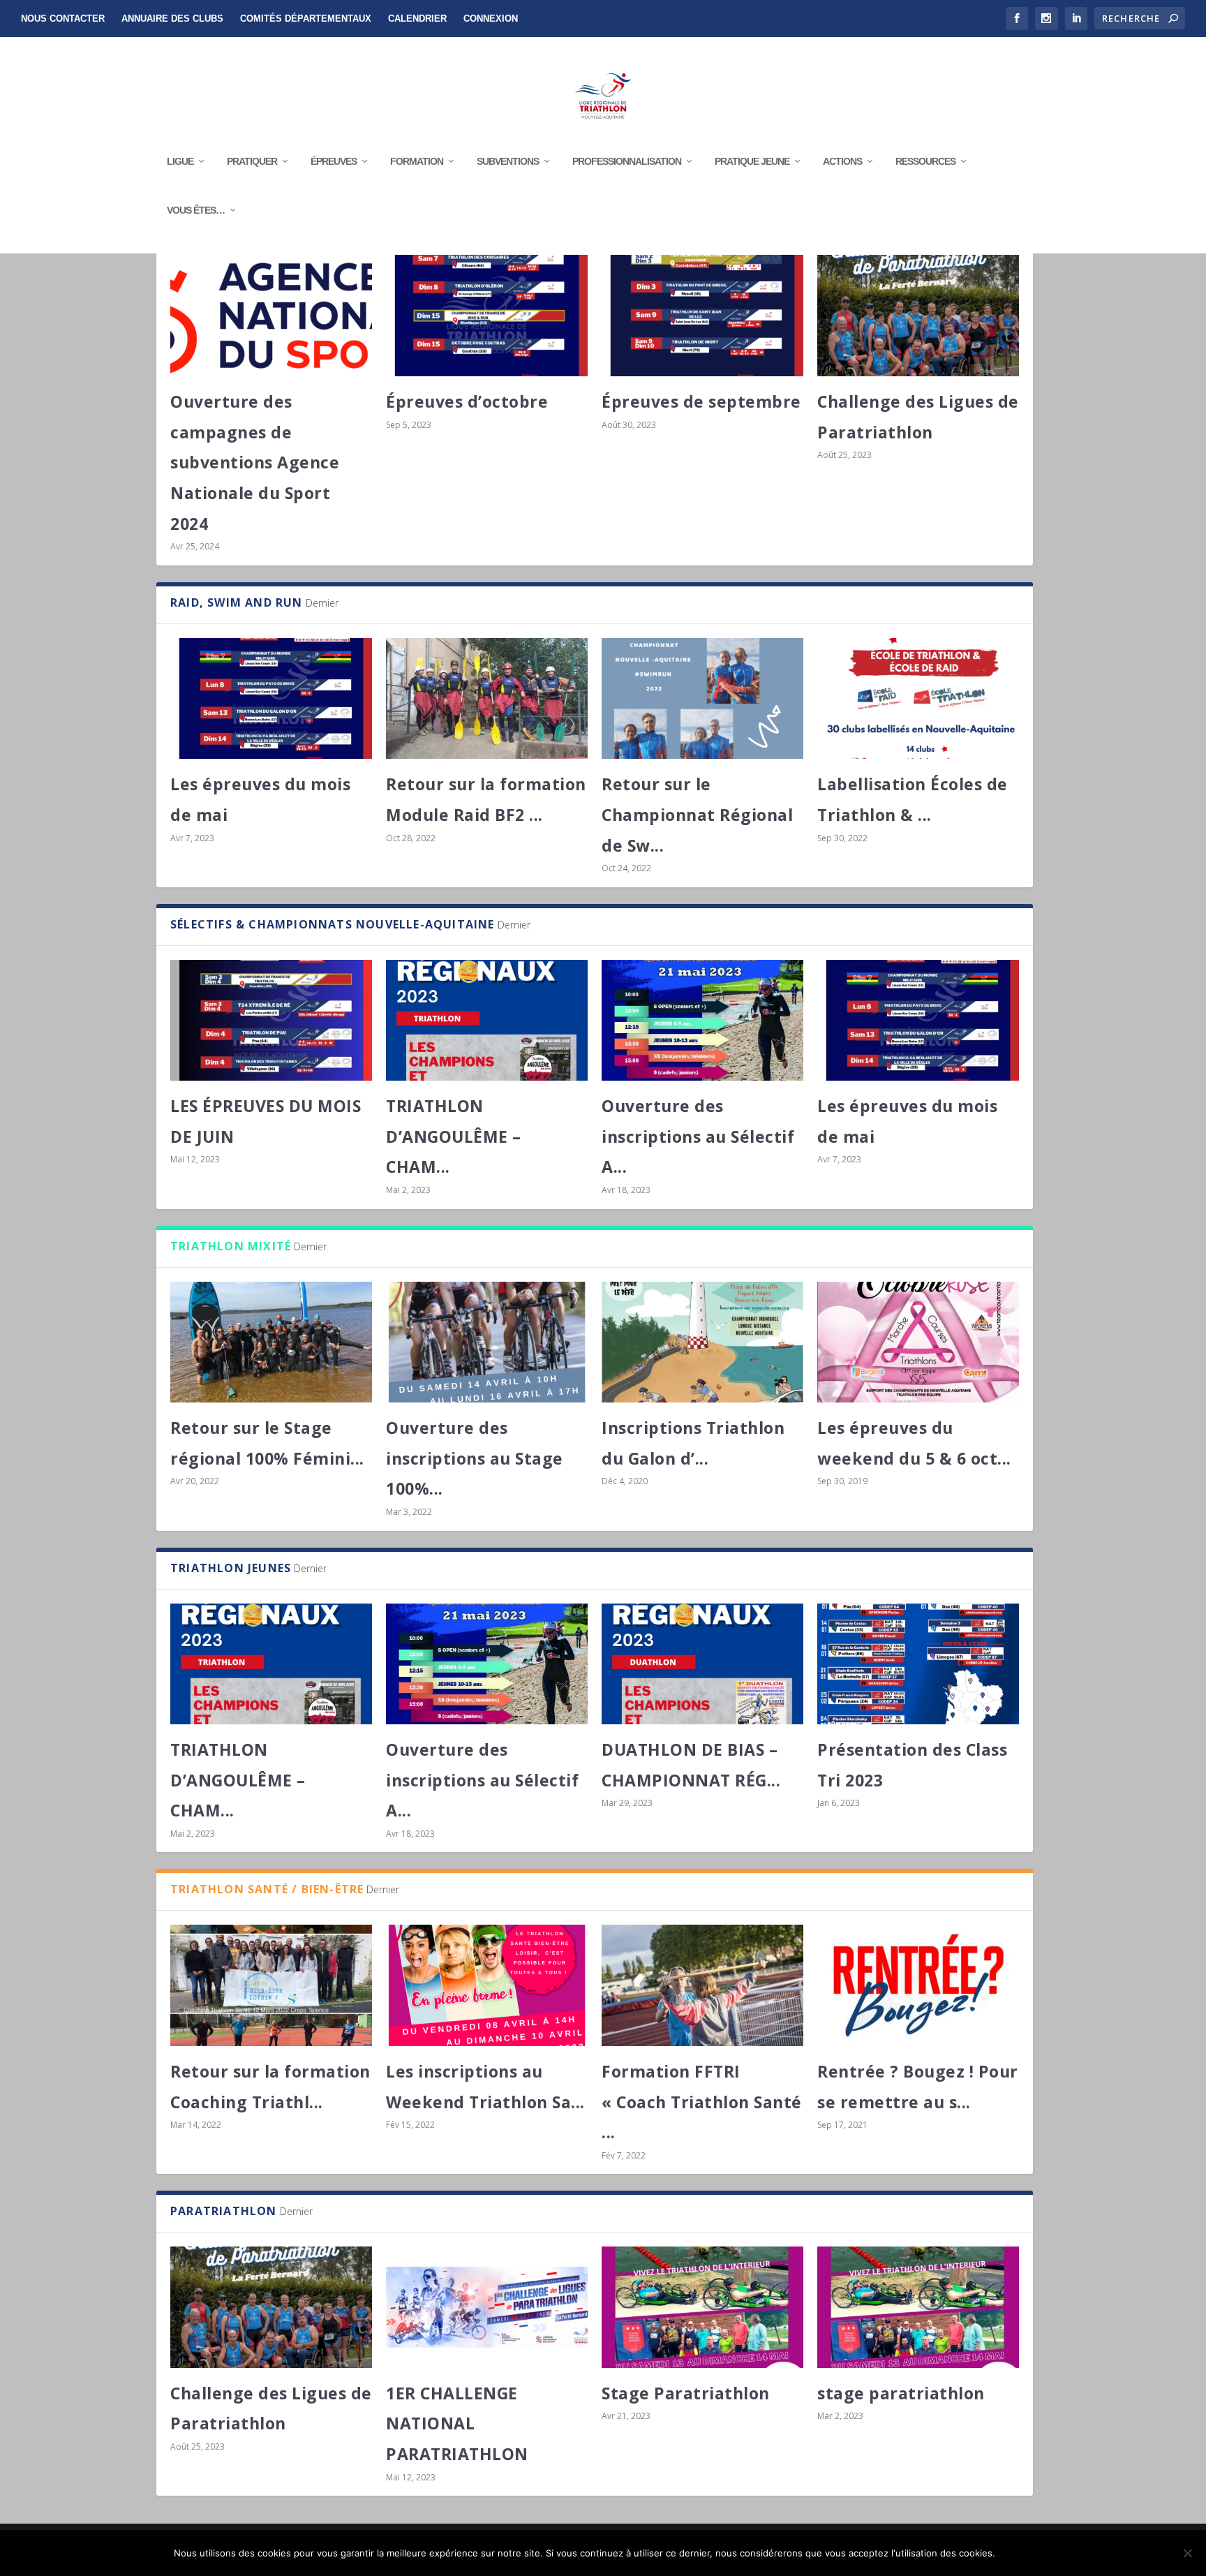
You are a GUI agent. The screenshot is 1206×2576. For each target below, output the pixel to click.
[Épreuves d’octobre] (487, 315)
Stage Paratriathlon (686, 2393)
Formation (417, 161)
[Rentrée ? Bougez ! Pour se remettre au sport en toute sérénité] (918, 1985)
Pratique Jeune (752, 161)
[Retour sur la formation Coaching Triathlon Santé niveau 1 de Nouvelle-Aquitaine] (271, 1985)
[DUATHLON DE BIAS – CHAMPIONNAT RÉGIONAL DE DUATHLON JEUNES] (702, 1664)
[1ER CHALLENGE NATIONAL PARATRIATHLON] (487, 2307)
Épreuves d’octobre (467, 401)
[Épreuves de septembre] (702, 315)
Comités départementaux (306, 18)
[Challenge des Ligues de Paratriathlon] (918, 315)
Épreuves (334, 161)
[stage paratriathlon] (918, 2307)
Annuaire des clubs (172, 18)
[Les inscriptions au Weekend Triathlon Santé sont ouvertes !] (487, 1985)
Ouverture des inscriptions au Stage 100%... (475, 1458)
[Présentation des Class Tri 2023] (918, 1664)
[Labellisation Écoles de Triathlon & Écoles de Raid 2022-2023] (918, 698)
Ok (1017, 2553)
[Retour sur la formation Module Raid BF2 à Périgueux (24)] (487, 698)
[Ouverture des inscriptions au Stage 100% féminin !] (487, 1342)
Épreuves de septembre (701, 401)
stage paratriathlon (901, 2393)
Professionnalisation (627, 161)
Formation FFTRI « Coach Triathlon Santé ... (702, 2102)
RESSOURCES (925, 161)
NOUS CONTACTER (63, 18)
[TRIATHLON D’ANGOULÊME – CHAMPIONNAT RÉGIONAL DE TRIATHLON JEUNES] (487, 1020)
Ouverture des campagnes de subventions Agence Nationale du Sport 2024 (255, 462)
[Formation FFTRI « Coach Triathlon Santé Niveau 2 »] (702, 1985)
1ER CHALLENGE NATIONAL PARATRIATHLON (457, 2423)
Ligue (180, 161)
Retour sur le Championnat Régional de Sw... (697, 814)
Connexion (491, 18)
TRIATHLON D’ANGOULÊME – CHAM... (454, 1136)
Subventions (508, 161)
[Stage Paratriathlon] (702, 2307)
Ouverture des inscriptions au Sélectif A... (698, 1136)
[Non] (1187, 2553)
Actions (842, 161)
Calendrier (417, 18)
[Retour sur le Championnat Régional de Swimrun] (702, 698)
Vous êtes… (196, 210)
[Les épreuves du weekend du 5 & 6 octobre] (918, 1342)
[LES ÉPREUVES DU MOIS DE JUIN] (271, 1020)
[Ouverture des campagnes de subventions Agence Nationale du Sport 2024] (271, 315)
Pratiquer (252, 161)
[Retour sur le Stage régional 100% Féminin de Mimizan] (271, 1342)
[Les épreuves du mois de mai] (271, 698)
